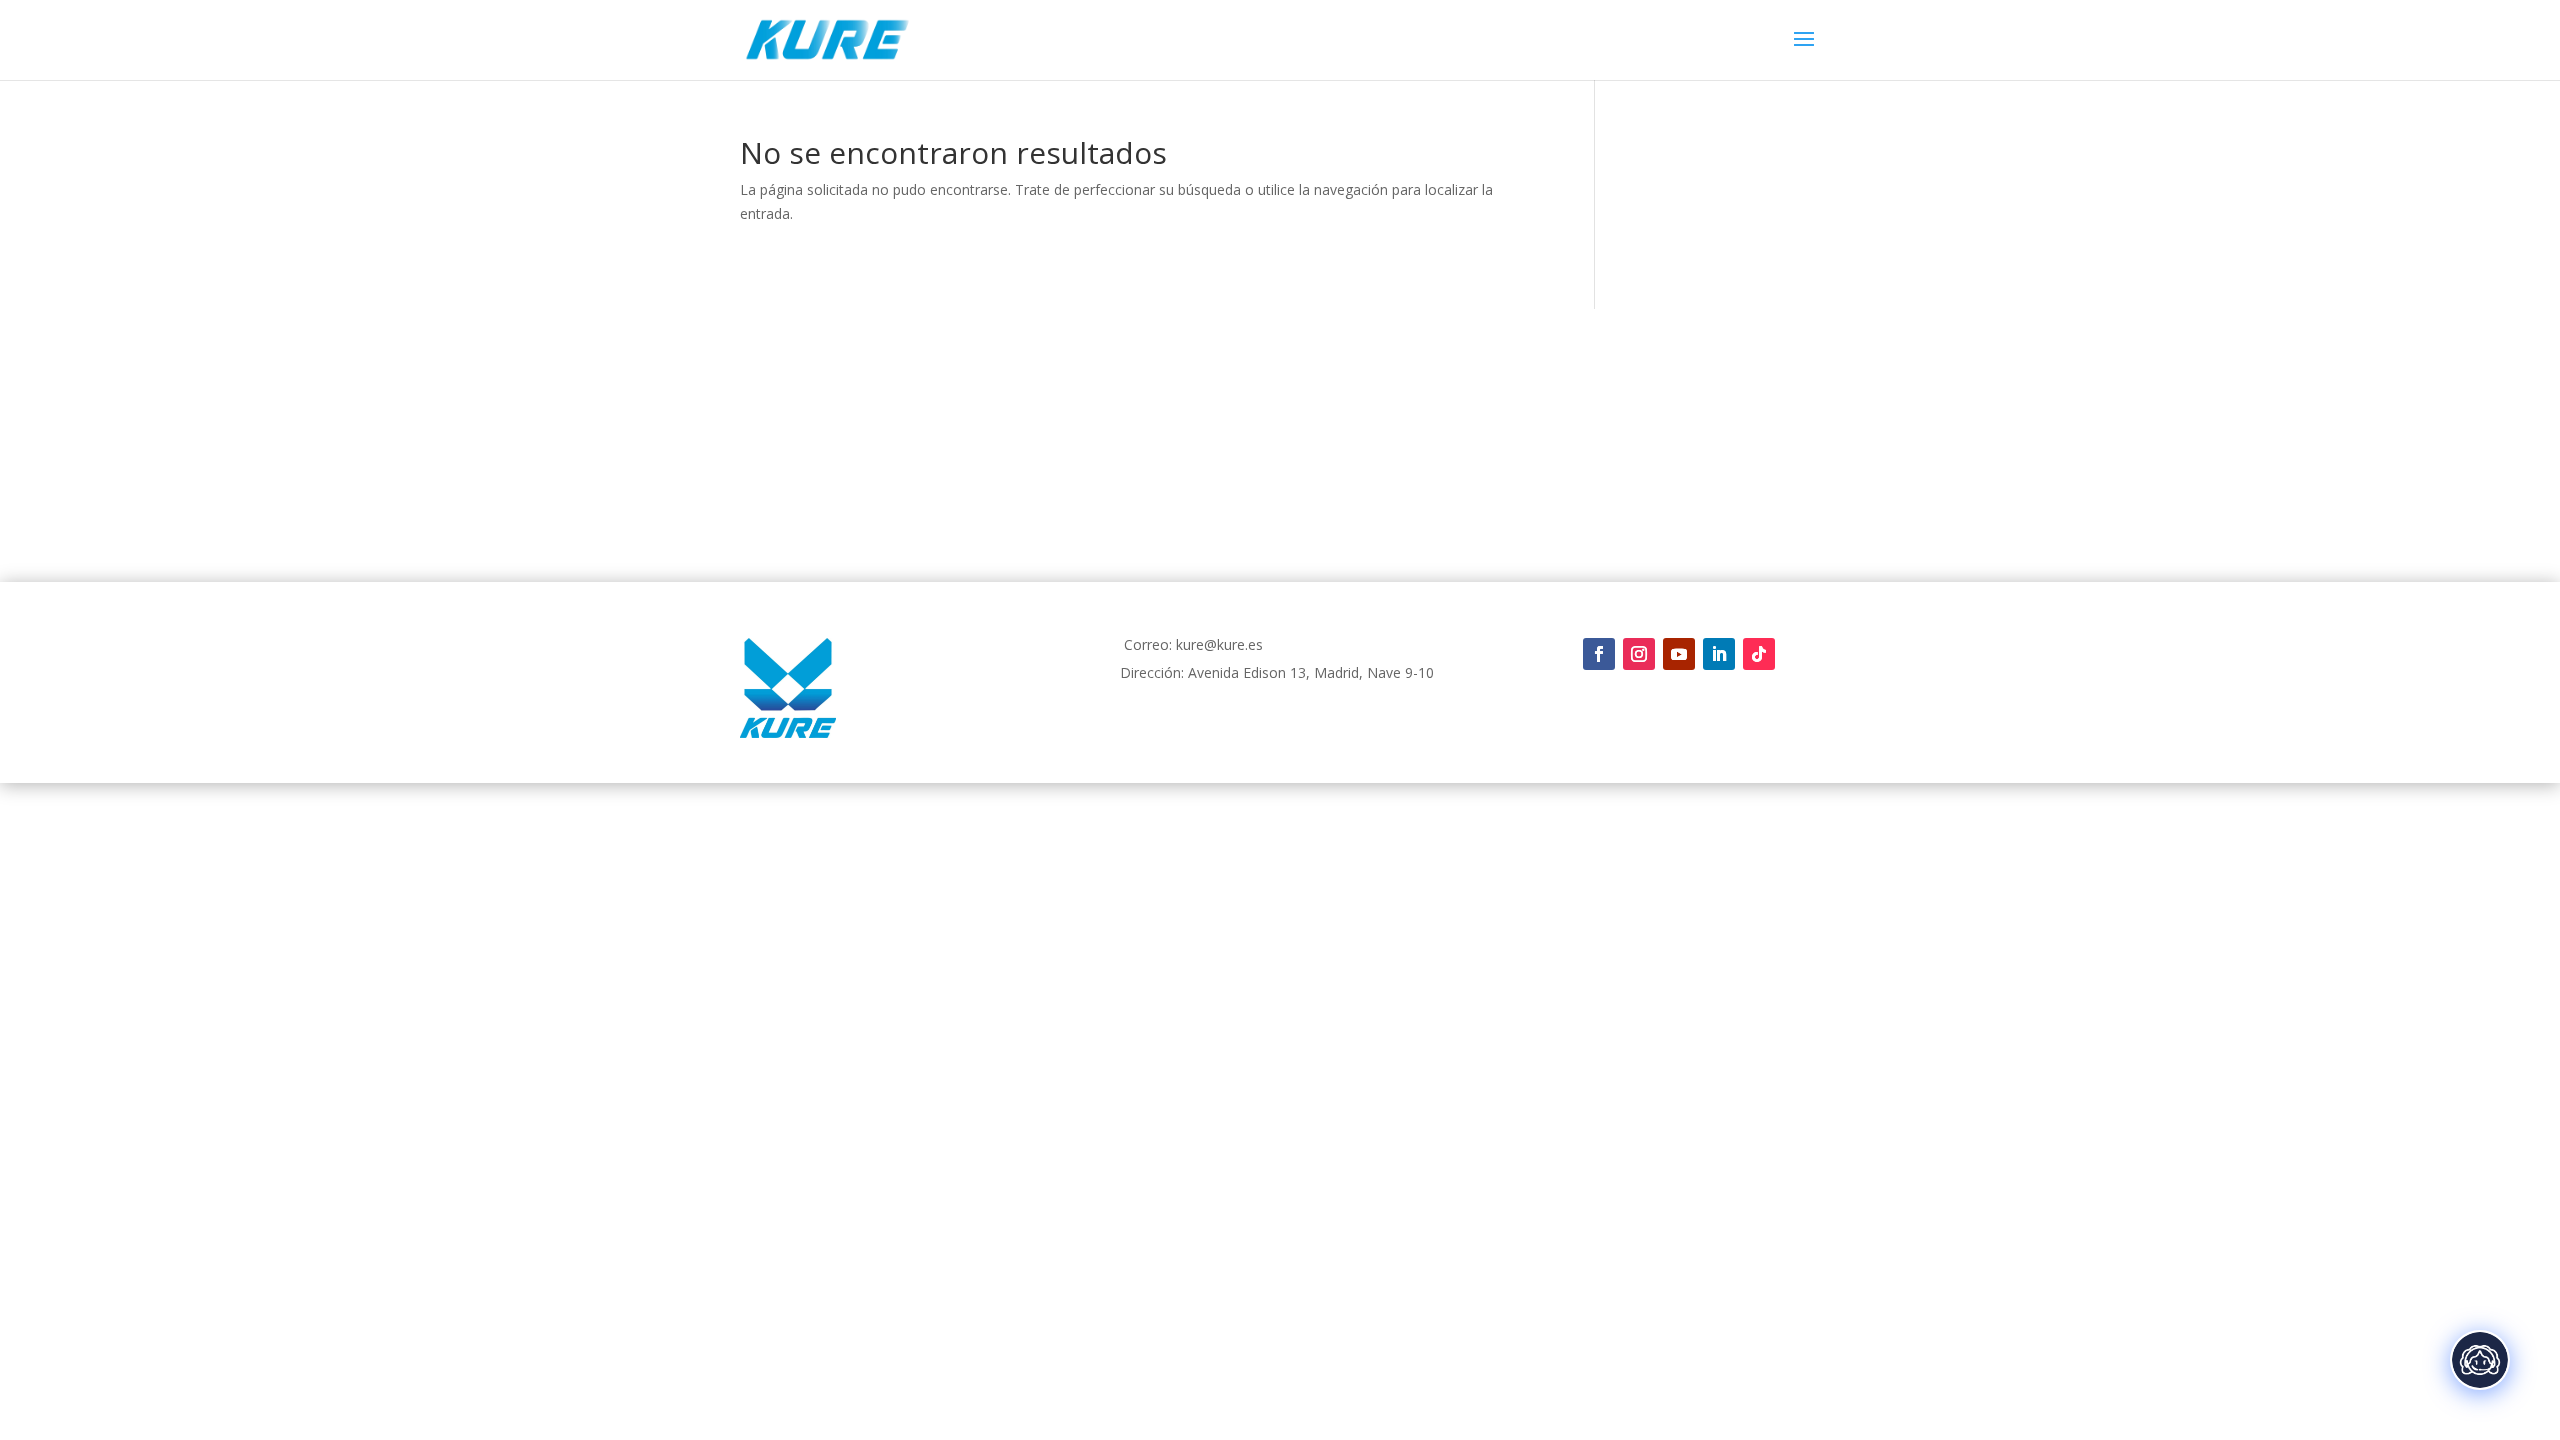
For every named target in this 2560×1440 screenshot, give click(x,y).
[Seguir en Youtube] (1679, 654)
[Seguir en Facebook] (1599, 654)
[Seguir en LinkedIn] (1719, 654)
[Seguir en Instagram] (1639, 654)
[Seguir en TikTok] (1759, 654)
